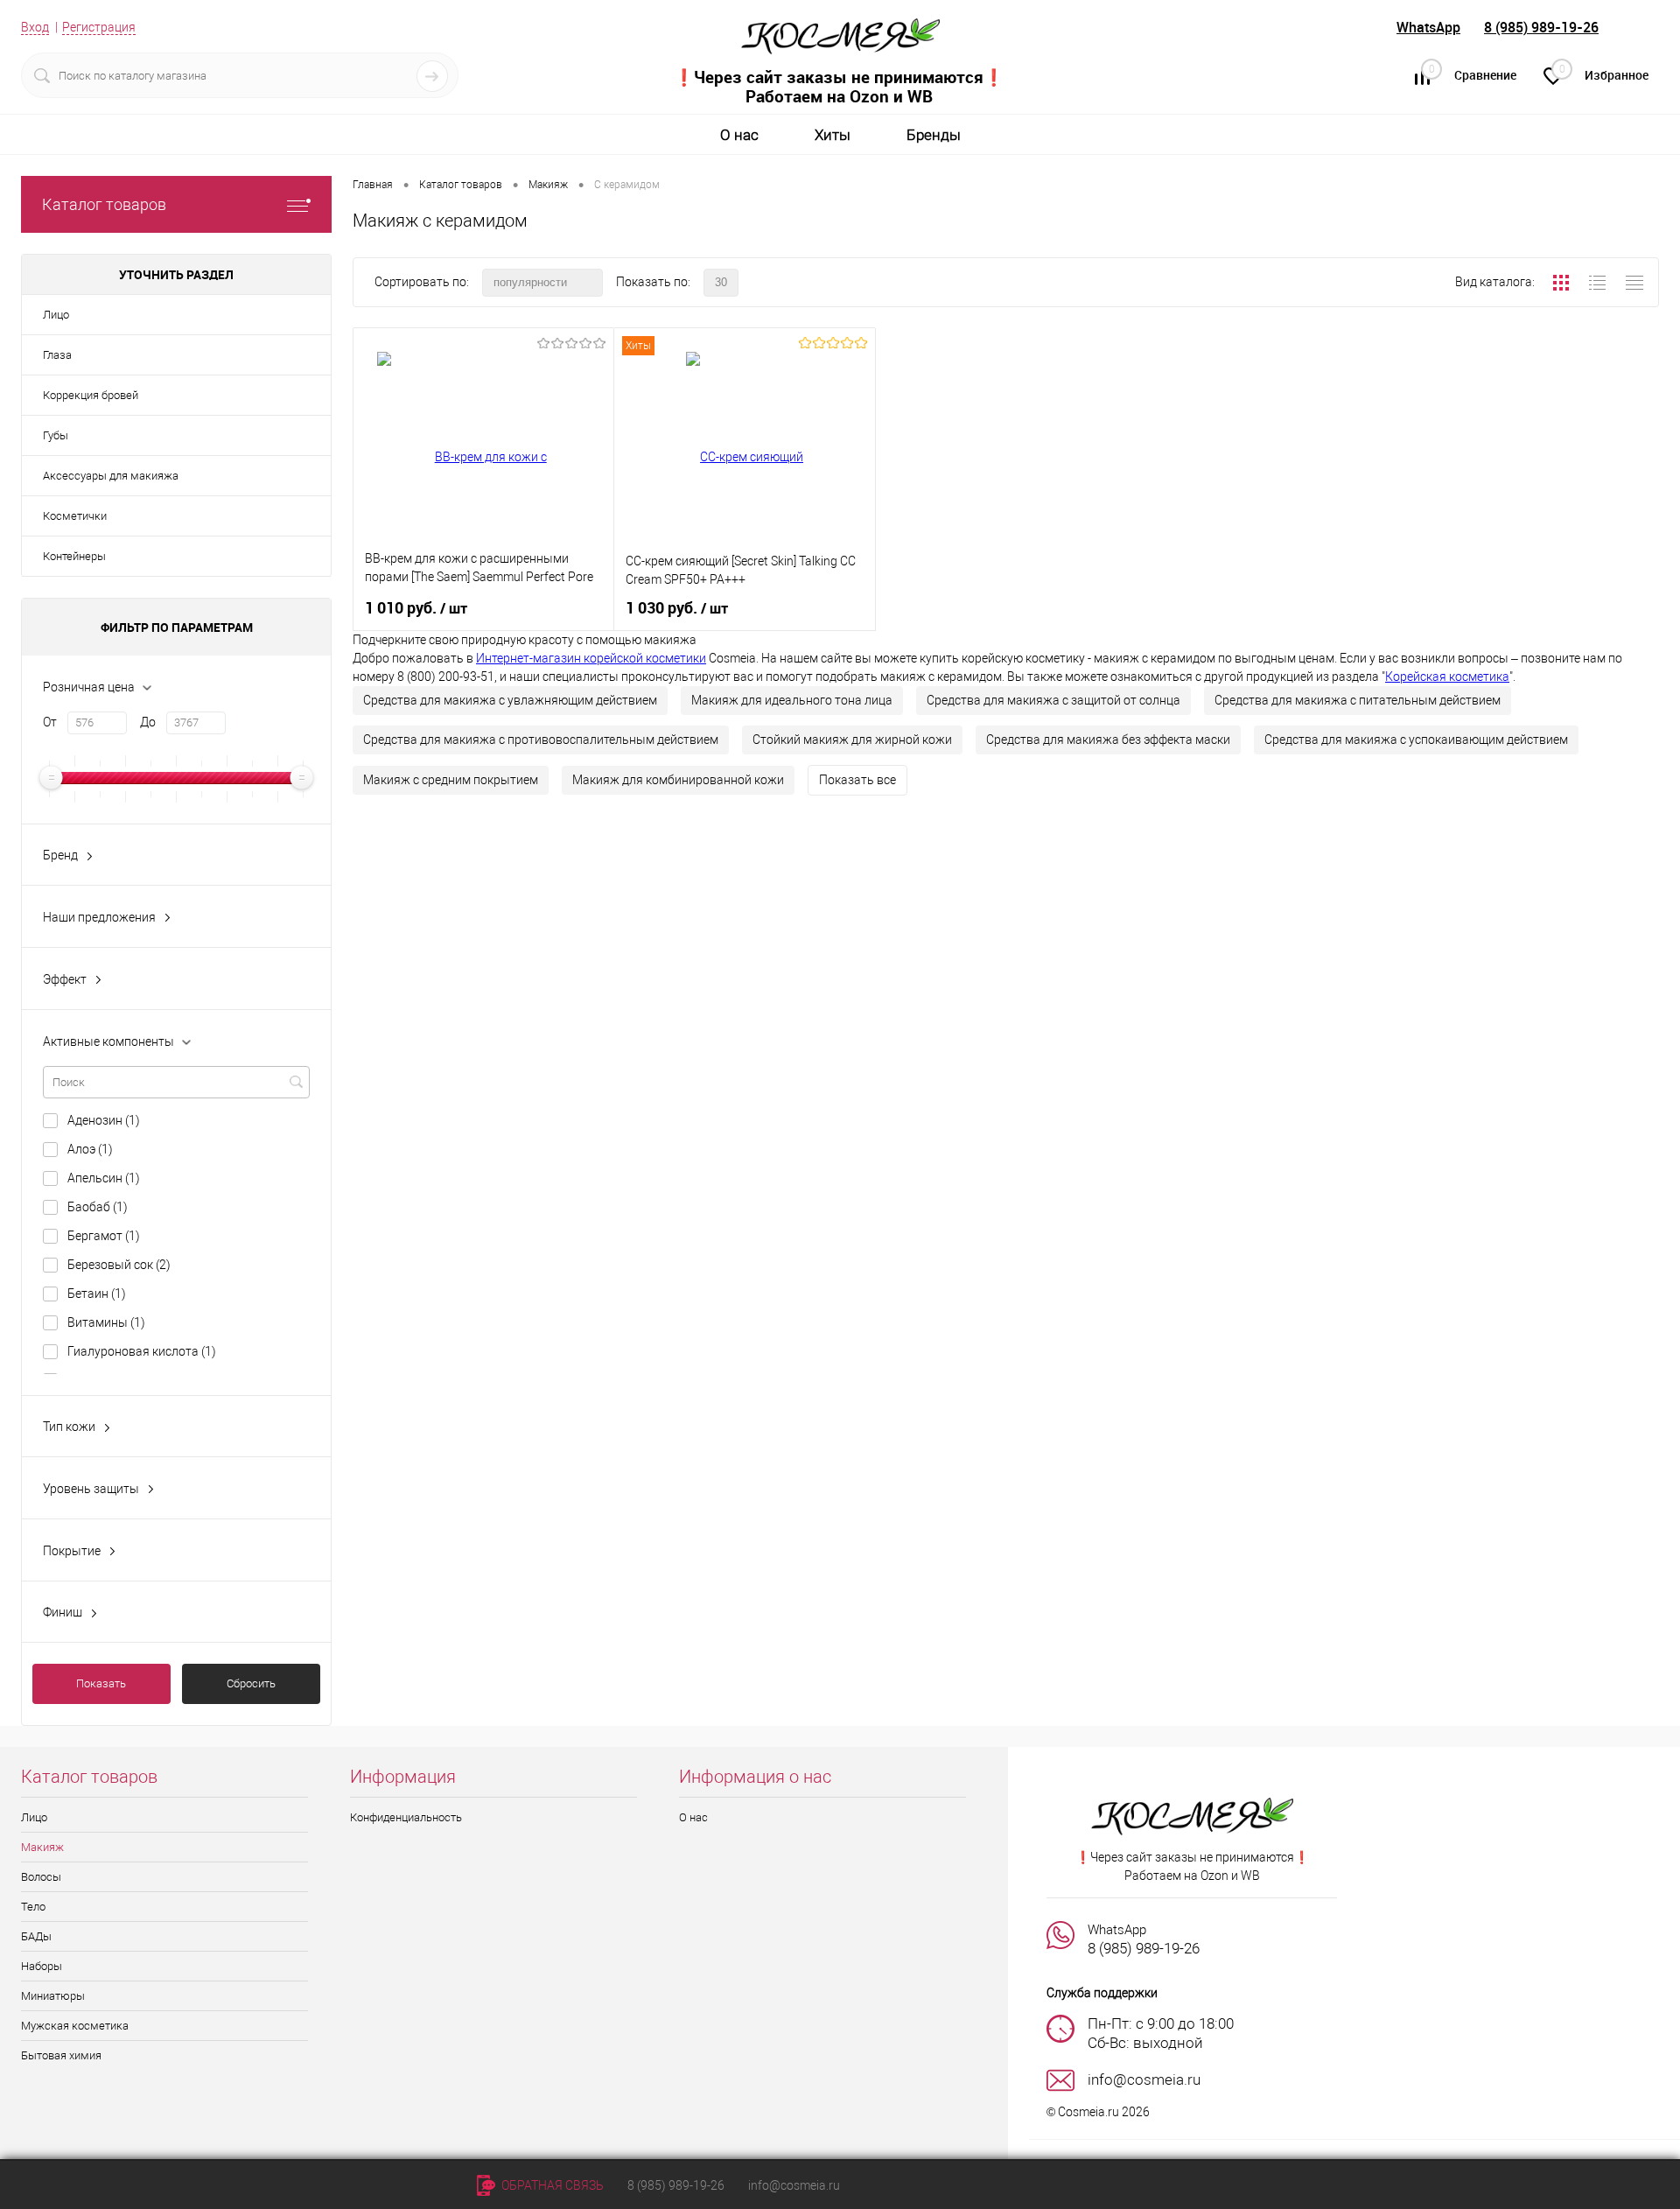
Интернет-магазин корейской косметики (591, 658)
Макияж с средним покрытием (451, 780)
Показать (101, 1683)
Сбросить (251, 1683)
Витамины (106, 1322)
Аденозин (104, 1120)
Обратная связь (551, 2185)
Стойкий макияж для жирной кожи (852, 740)
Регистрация (99, 27)
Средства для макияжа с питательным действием (1358, 700)
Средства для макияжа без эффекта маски (1108, 740)
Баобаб (98, 1207)
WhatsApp (1428, 27)
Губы (56, 435)
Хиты (833, 135)
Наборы (42, 1966)
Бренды (934, 135)
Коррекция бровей (91, 395)
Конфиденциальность (406, 1817)
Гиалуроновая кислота (142, 1351)
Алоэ (90, 1149)
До (148, 722)
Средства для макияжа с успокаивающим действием (1416, 740)
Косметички (75, 516)
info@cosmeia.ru (794, 2185)
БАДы (36, 1936)
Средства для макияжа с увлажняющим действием (510, 700)
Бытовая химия (61, 2055)
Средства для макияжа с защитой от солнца (1053, 700)
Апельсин (104, 1178)
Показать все (857, 780)
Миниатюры (53, 1996)
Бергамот (104, 1236)
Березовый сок (119, 1265)
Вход (35, 27)
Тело (33, 1907)
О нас (739, 135)
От (50, 722)
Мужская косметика (75, 2026)
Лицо (56, 315)
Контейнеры (74, 556)
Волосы (41, 1877)
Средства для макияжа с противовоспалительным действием (541, 740)
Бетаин (97, 1294)
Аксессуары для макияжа (111, 476)
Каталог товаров (104, 204)
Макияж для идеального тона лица (792, 700)
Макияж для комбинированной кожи (678, 780)
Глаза (57, 355)
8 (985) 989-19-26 (1541, 27)
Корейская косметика (1447, 677)
